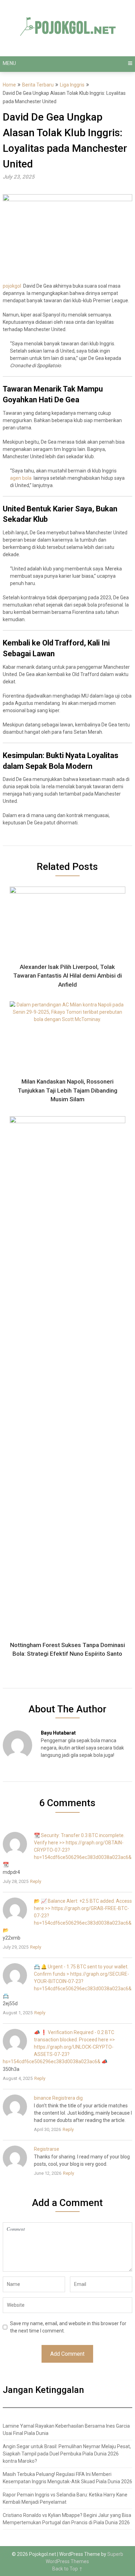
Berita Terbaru (38, 85)
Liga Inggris (72, 85)
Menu (9, 63)
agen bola (21, 478)
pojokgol (12, 286)
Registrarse (47, 2149)
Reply (36, 1881)
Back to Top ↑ (67, 2569)
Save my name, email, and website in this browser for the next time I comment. (68, 2327)
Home (9, 85)
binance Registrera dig (58, 2098)
